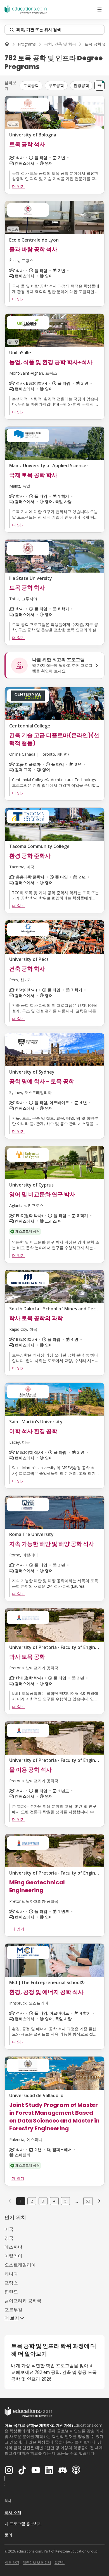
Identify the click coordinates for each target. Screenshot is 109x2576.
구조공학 (56, 85)
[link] (99, 2201)
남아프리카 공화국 (23, 2301)
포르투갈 (13, 2310)
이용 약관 (12, 2562)
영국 (9, 2238)
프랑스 (11, 2283)
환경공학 (81, 85)
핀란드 (11, 2292)
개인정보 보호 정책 (37, 2562)
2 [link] (32, 2201)
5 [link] (65, 2201)
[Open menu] (99, 10)
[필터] (99, 86)
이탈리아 (13, 2256)
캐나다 (11, 2274)
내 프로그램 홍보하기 (23, 2524)
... (77, 2201)
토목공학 (31, 85)
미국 (9, 2229)
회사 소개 (13, 2512)
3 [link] (43, 2201)
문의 (8, 2535)
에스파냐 (13, 2247)
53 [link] (88, 2201)
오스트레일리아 (20, 2265)
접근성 (60, 2562)
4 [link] (54, 2201)
